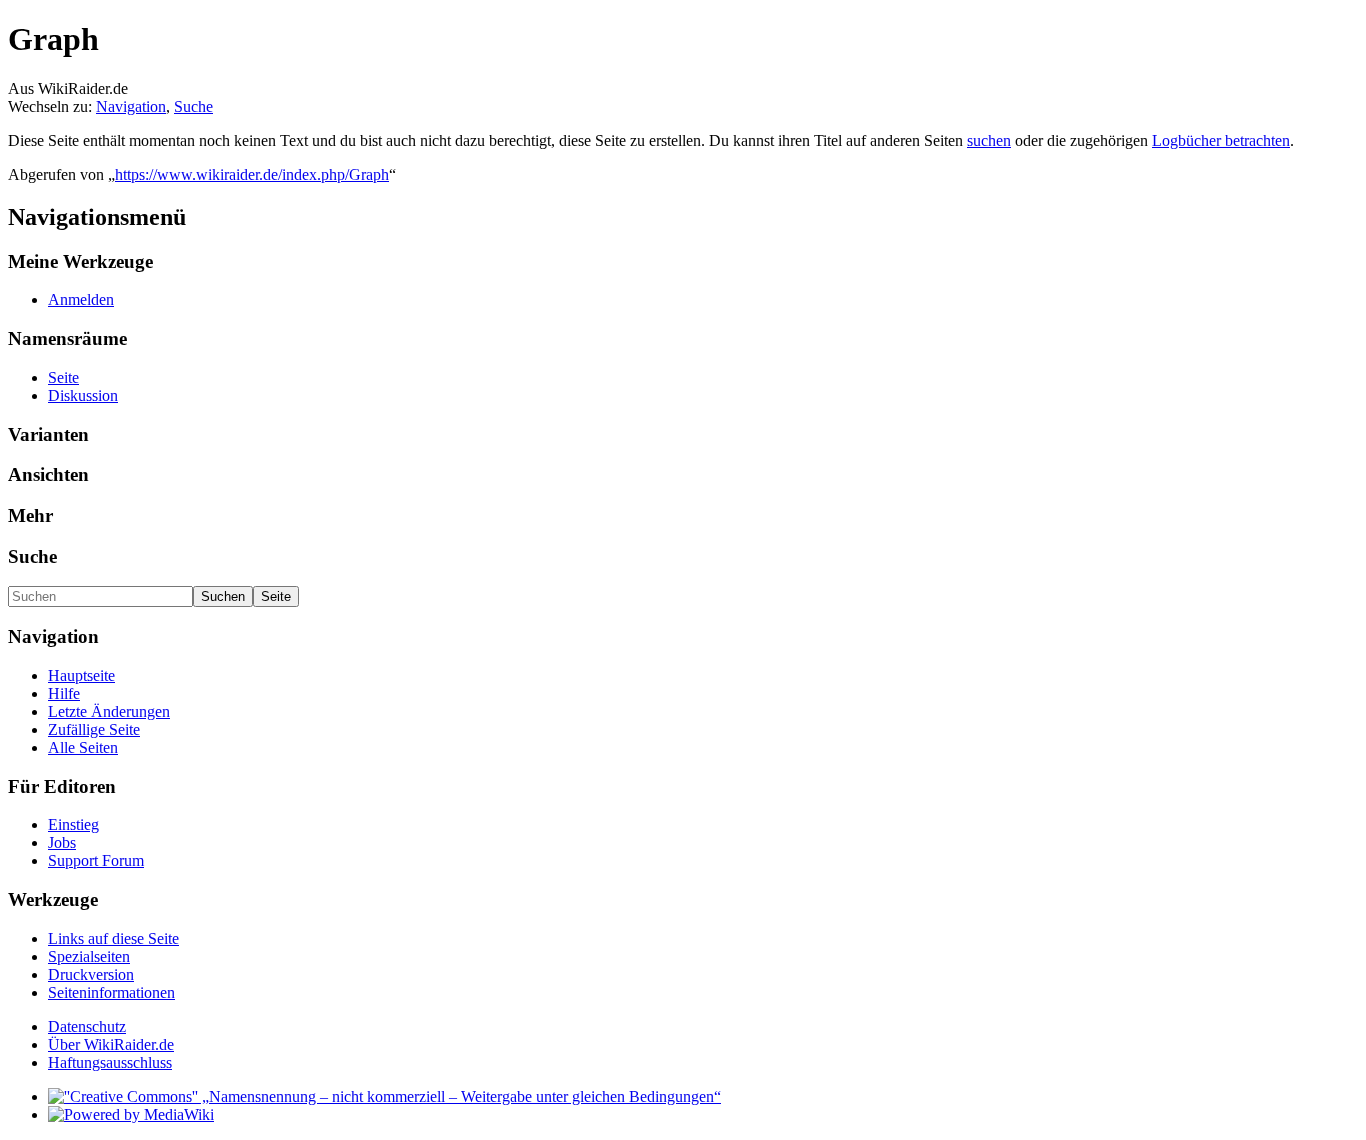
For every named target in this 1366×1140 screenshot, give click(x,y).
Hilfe (64, 693)
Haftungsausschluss (110, 1062)
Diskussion (83, 395)
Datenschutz (87, 1026)
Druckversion (91, 974)
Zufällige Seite (94, 729)
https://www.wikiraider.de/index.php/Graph (252, 174)
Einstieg (73, 824)
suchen (989, 140)
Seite (63, 377)
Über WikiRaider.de (111, 1044)
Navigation (131, 106)
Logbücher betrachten (1221, 140)
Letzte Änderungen (109, 711)
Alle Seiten (83, 747)
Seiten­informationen (111, 992)
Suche (193, 106)
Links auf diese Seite (113, 938)
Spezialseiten (89, 956)
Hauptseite (81, 675)
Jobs (62, 842)
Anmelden (81, 299)
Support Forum (96, 860)
